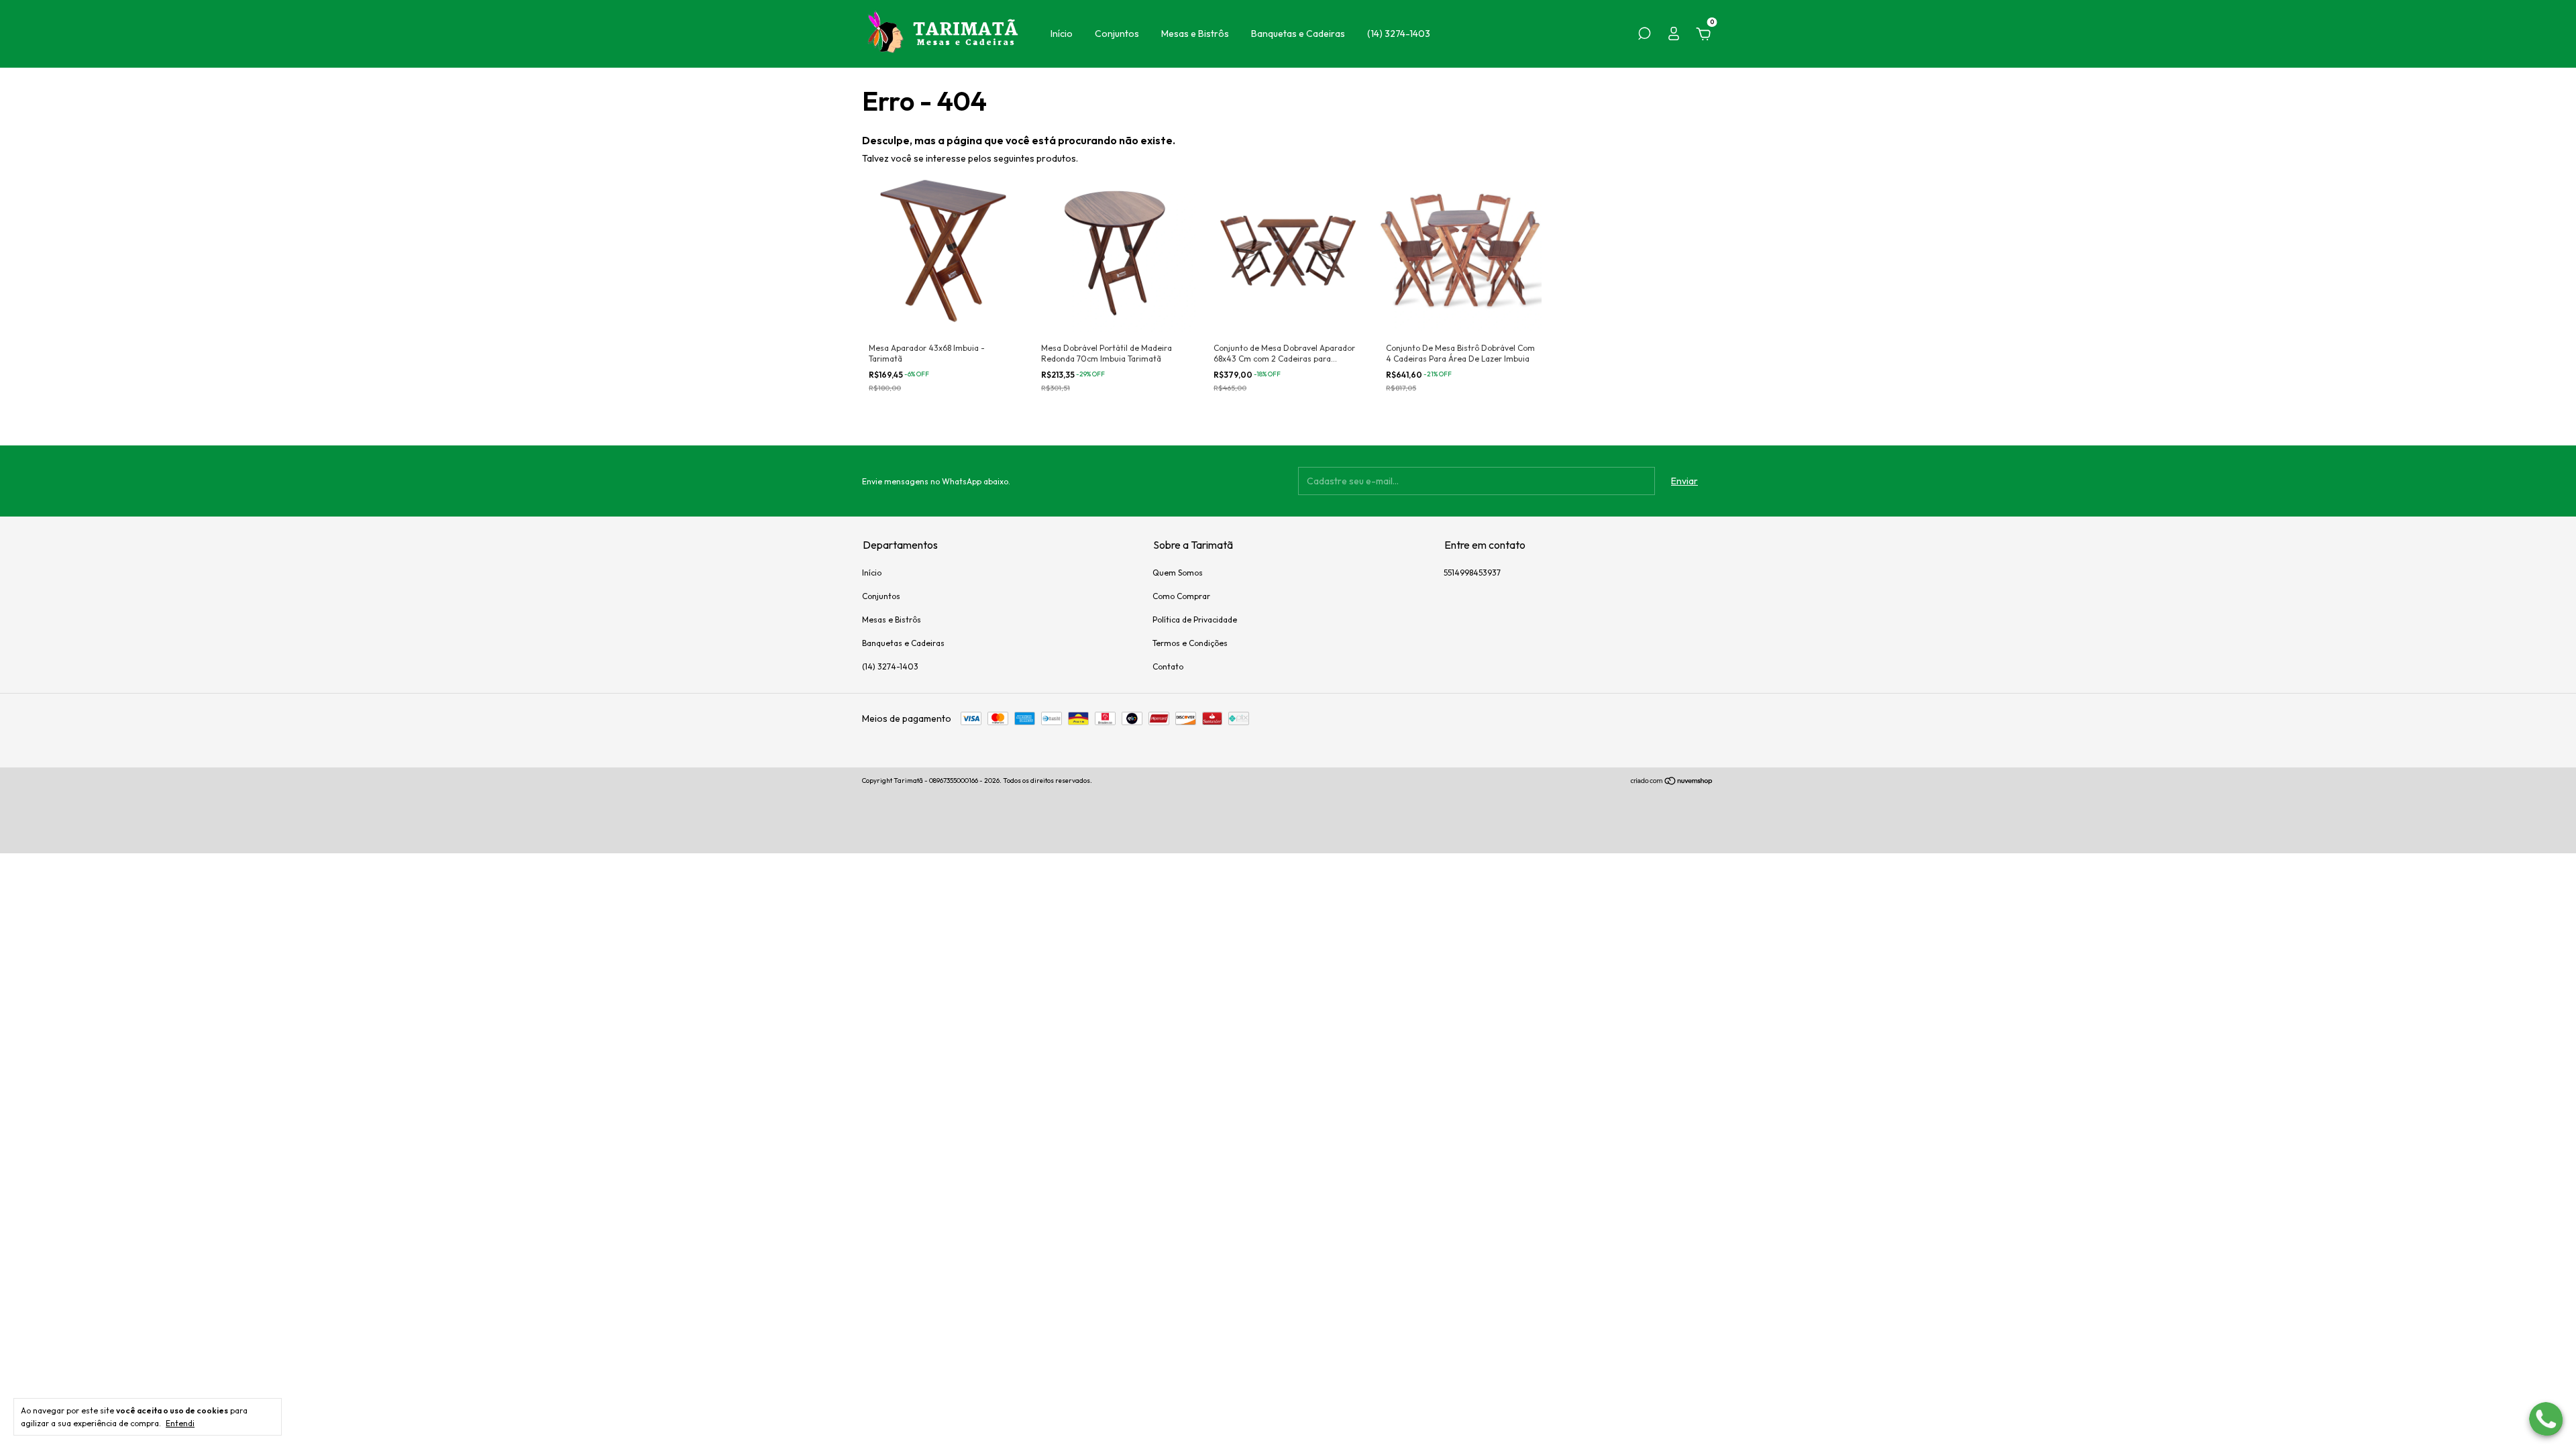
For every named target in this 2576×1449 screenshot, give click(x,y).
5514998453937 (1472, 573)
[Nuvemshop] (1672, 782)
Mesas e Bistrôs (1195, 34)
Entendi (180, 1423)
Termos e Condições (1190, 643)
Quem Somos (1178, 573)
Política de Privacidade (1195, 620)
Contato (1168, 666)
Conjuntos (1117, 34)
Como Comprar (1181, 596)
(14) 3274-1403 (1399, 34)
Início (1062, 34)
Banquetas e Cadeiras (1298, 34)
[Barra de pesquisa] (1644, 36)
